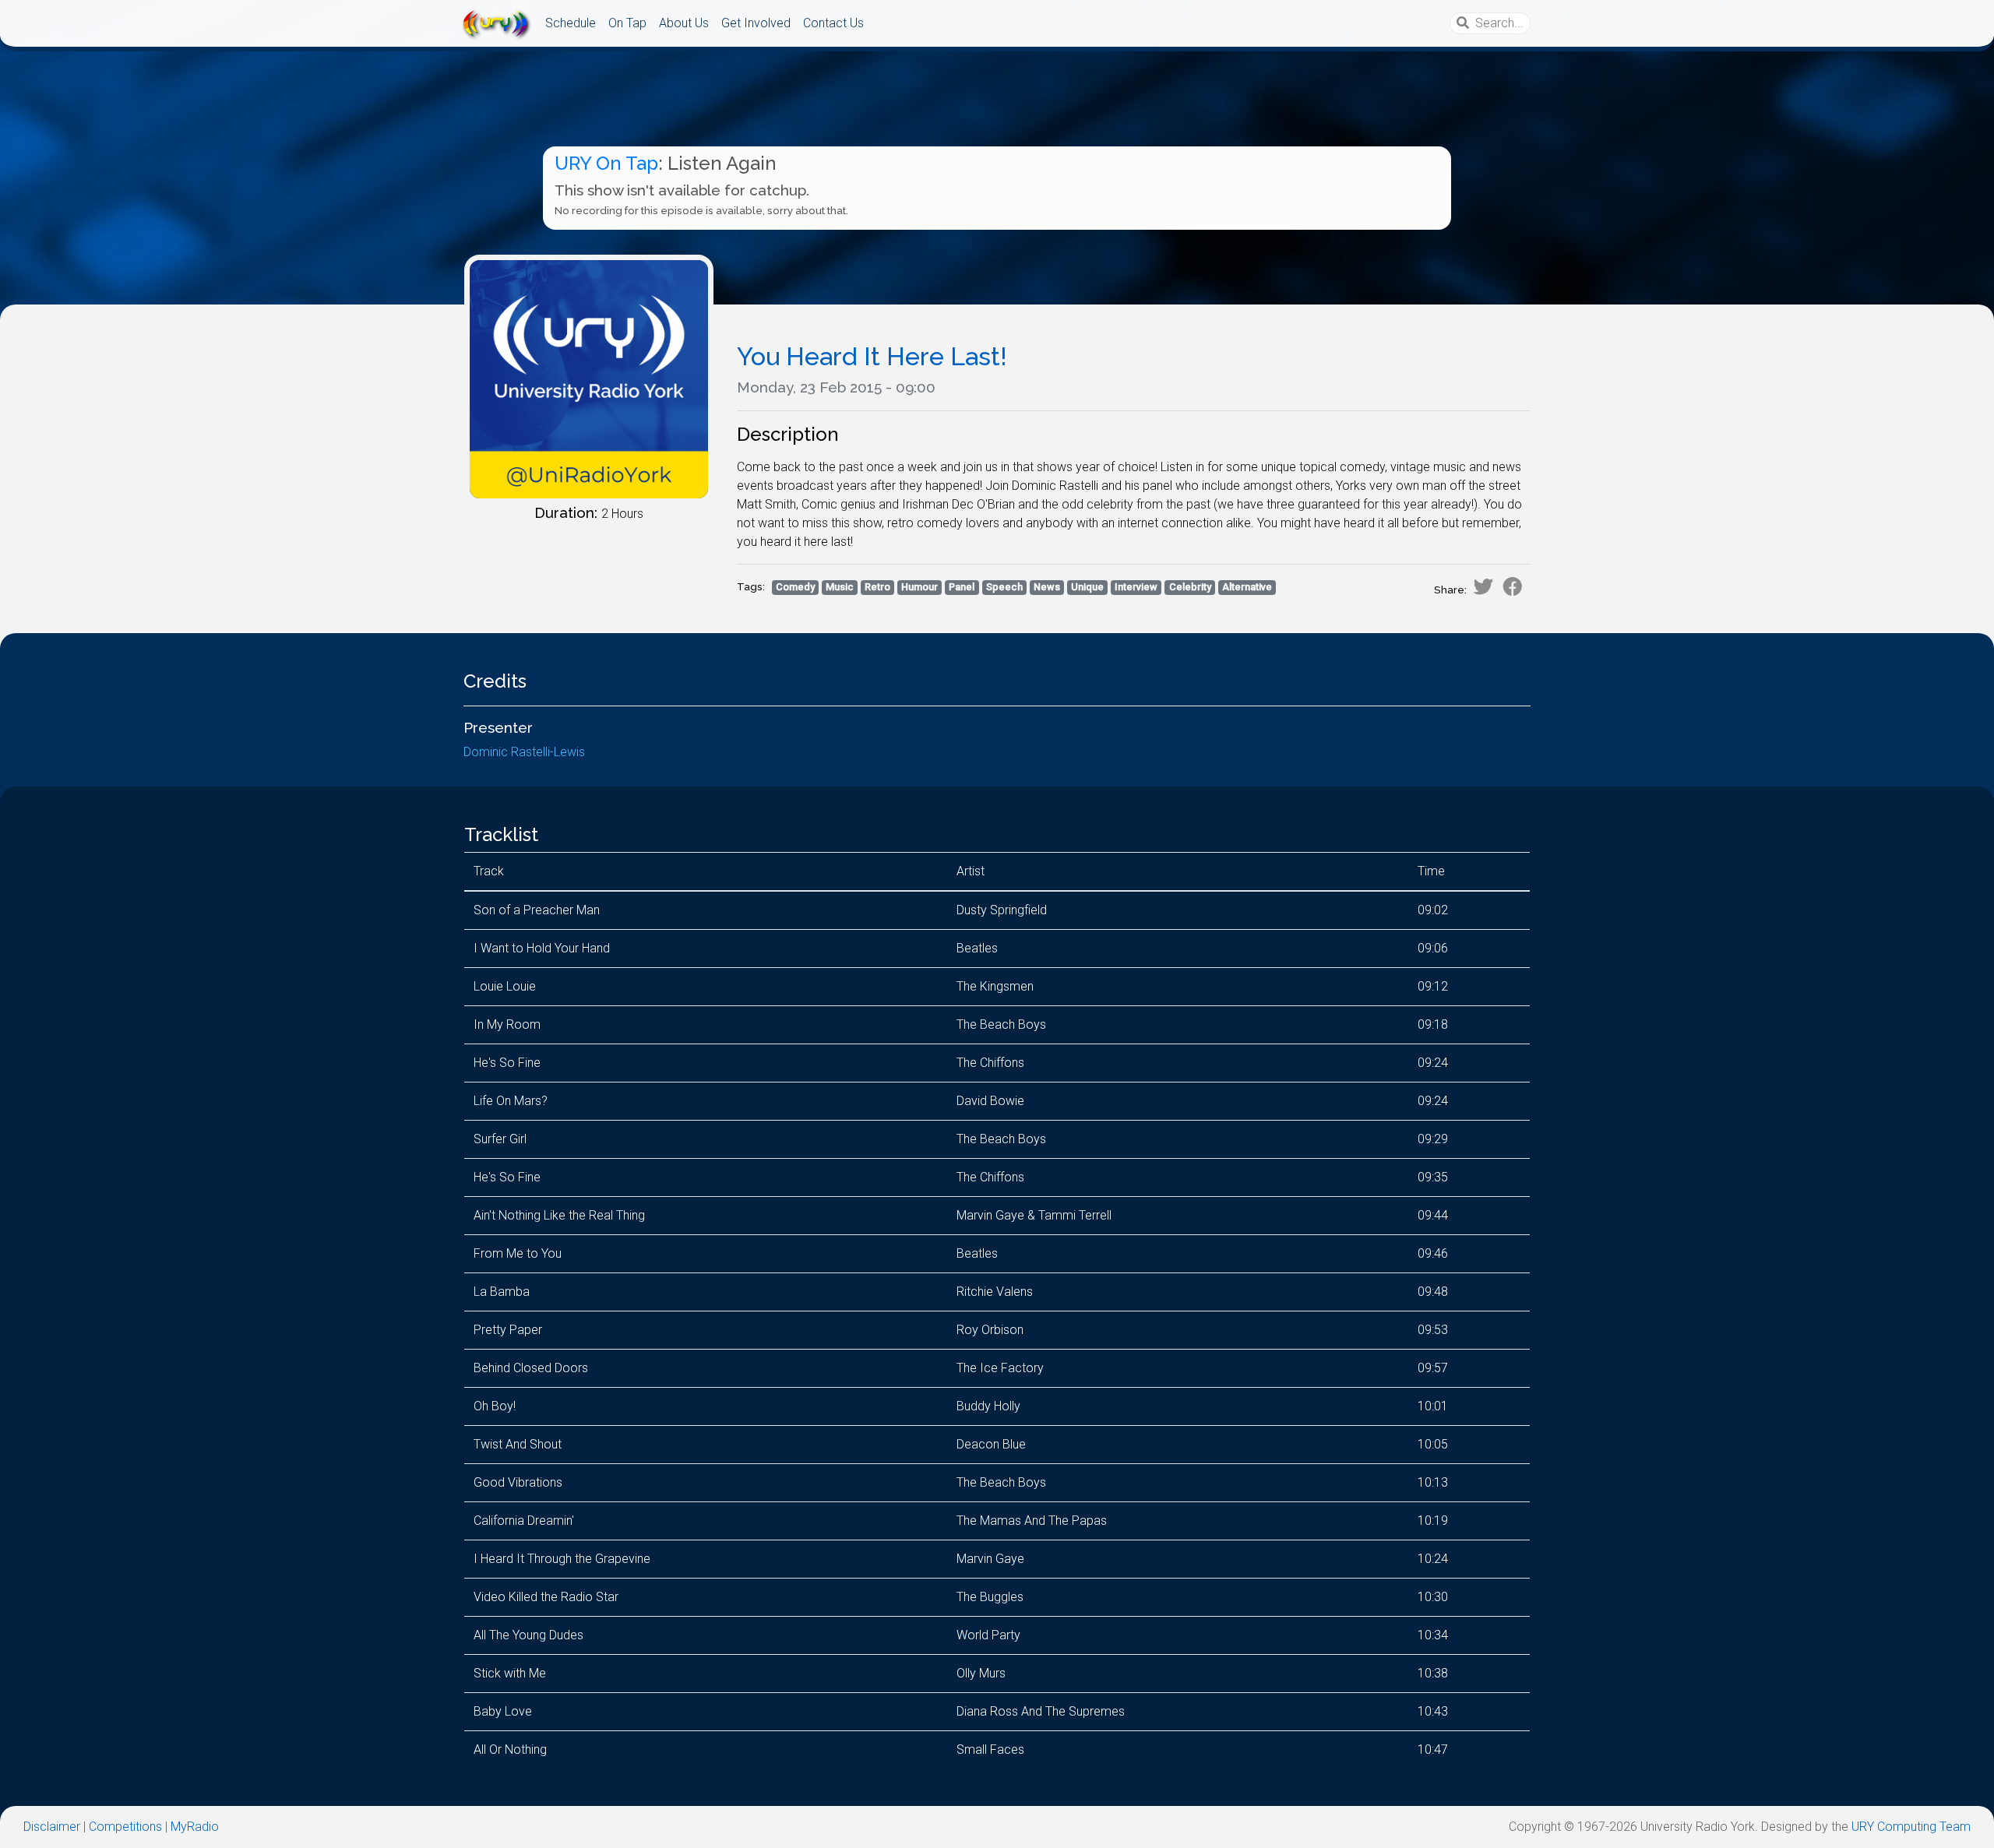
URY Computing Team (1911, 1827)
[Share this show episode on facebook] (1513, 586)
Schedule (571, 23)
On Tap (627, 23)
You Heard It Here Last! (872, 356)
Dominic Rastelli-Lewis (524, 752)
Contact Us (833, 23)
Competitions (125, 1827)
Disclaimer (52, 1827)
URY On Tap (606, 163)
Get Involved (756, 23)
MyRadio (195, 1827)
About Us (684, 23)
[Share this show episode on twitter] (1483, 586)
